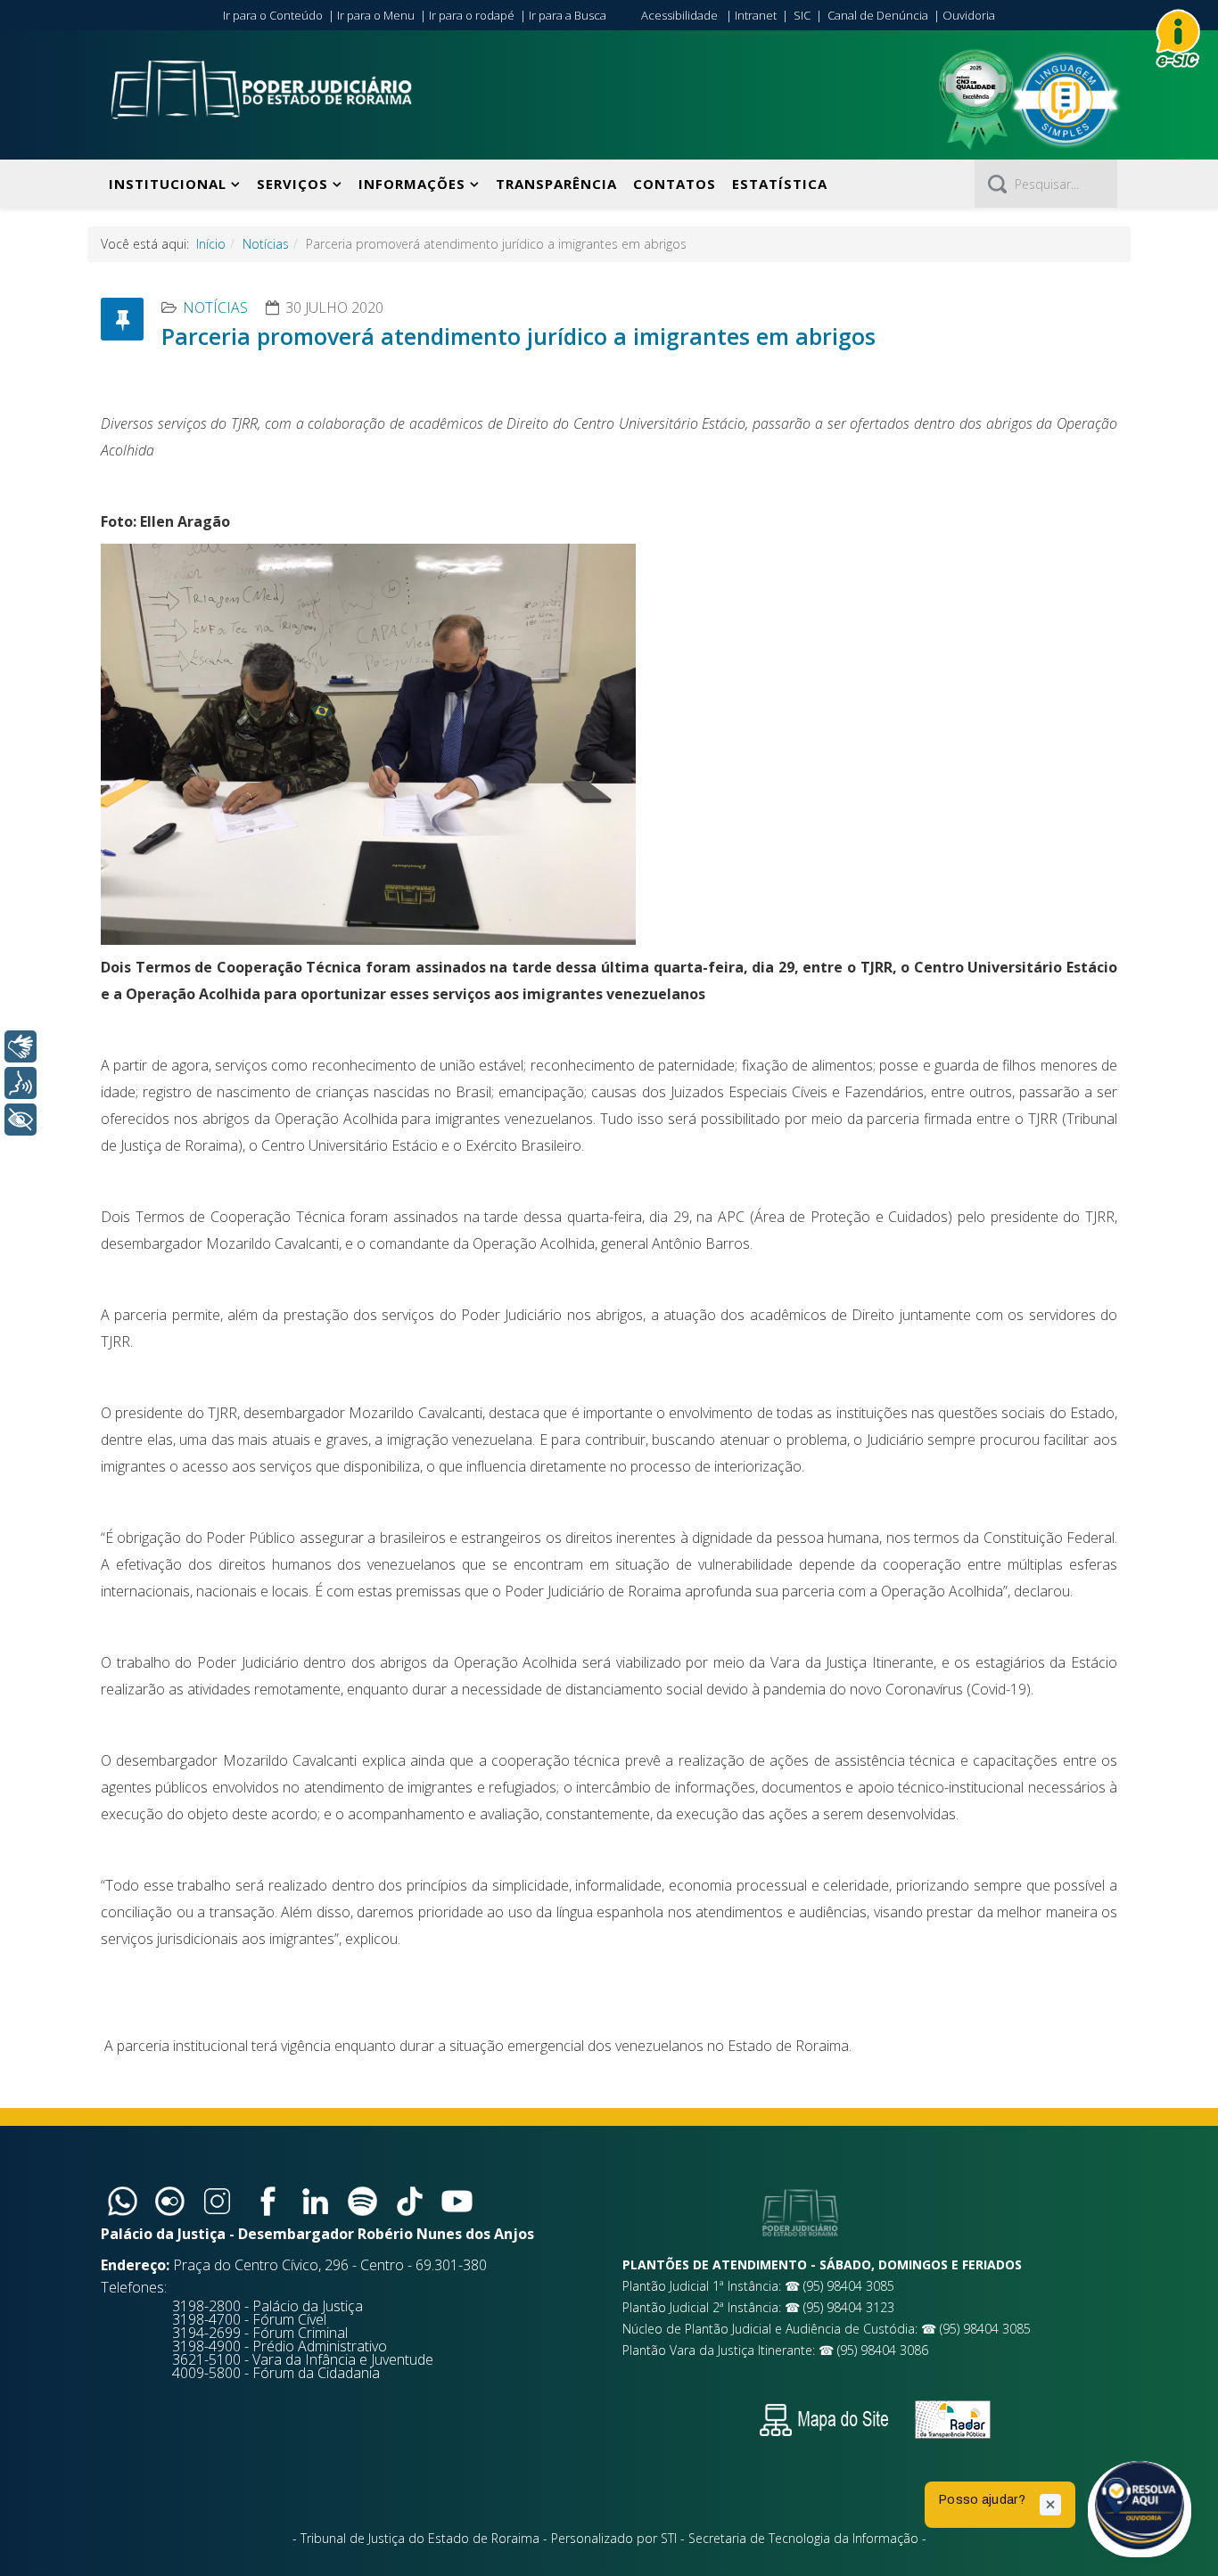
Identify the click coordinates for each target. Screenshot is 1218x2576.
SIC (802, 15)
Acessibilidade (679, 15)
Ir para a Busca (568, 15)
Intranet (756, 15)
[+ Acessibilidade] (21, 1120)
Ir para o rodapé (472, 15)
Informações (412, 184)
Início (211, 244)
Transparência (556, 184)
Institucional (168, 184)
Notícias (266, 244)
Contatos (675, 184)
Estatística (780, 184)
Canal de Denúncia (878, 15)
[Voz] (21, 1083)
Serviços (292, 184)
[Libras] (21, 1046)
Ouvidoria (969, 15)
